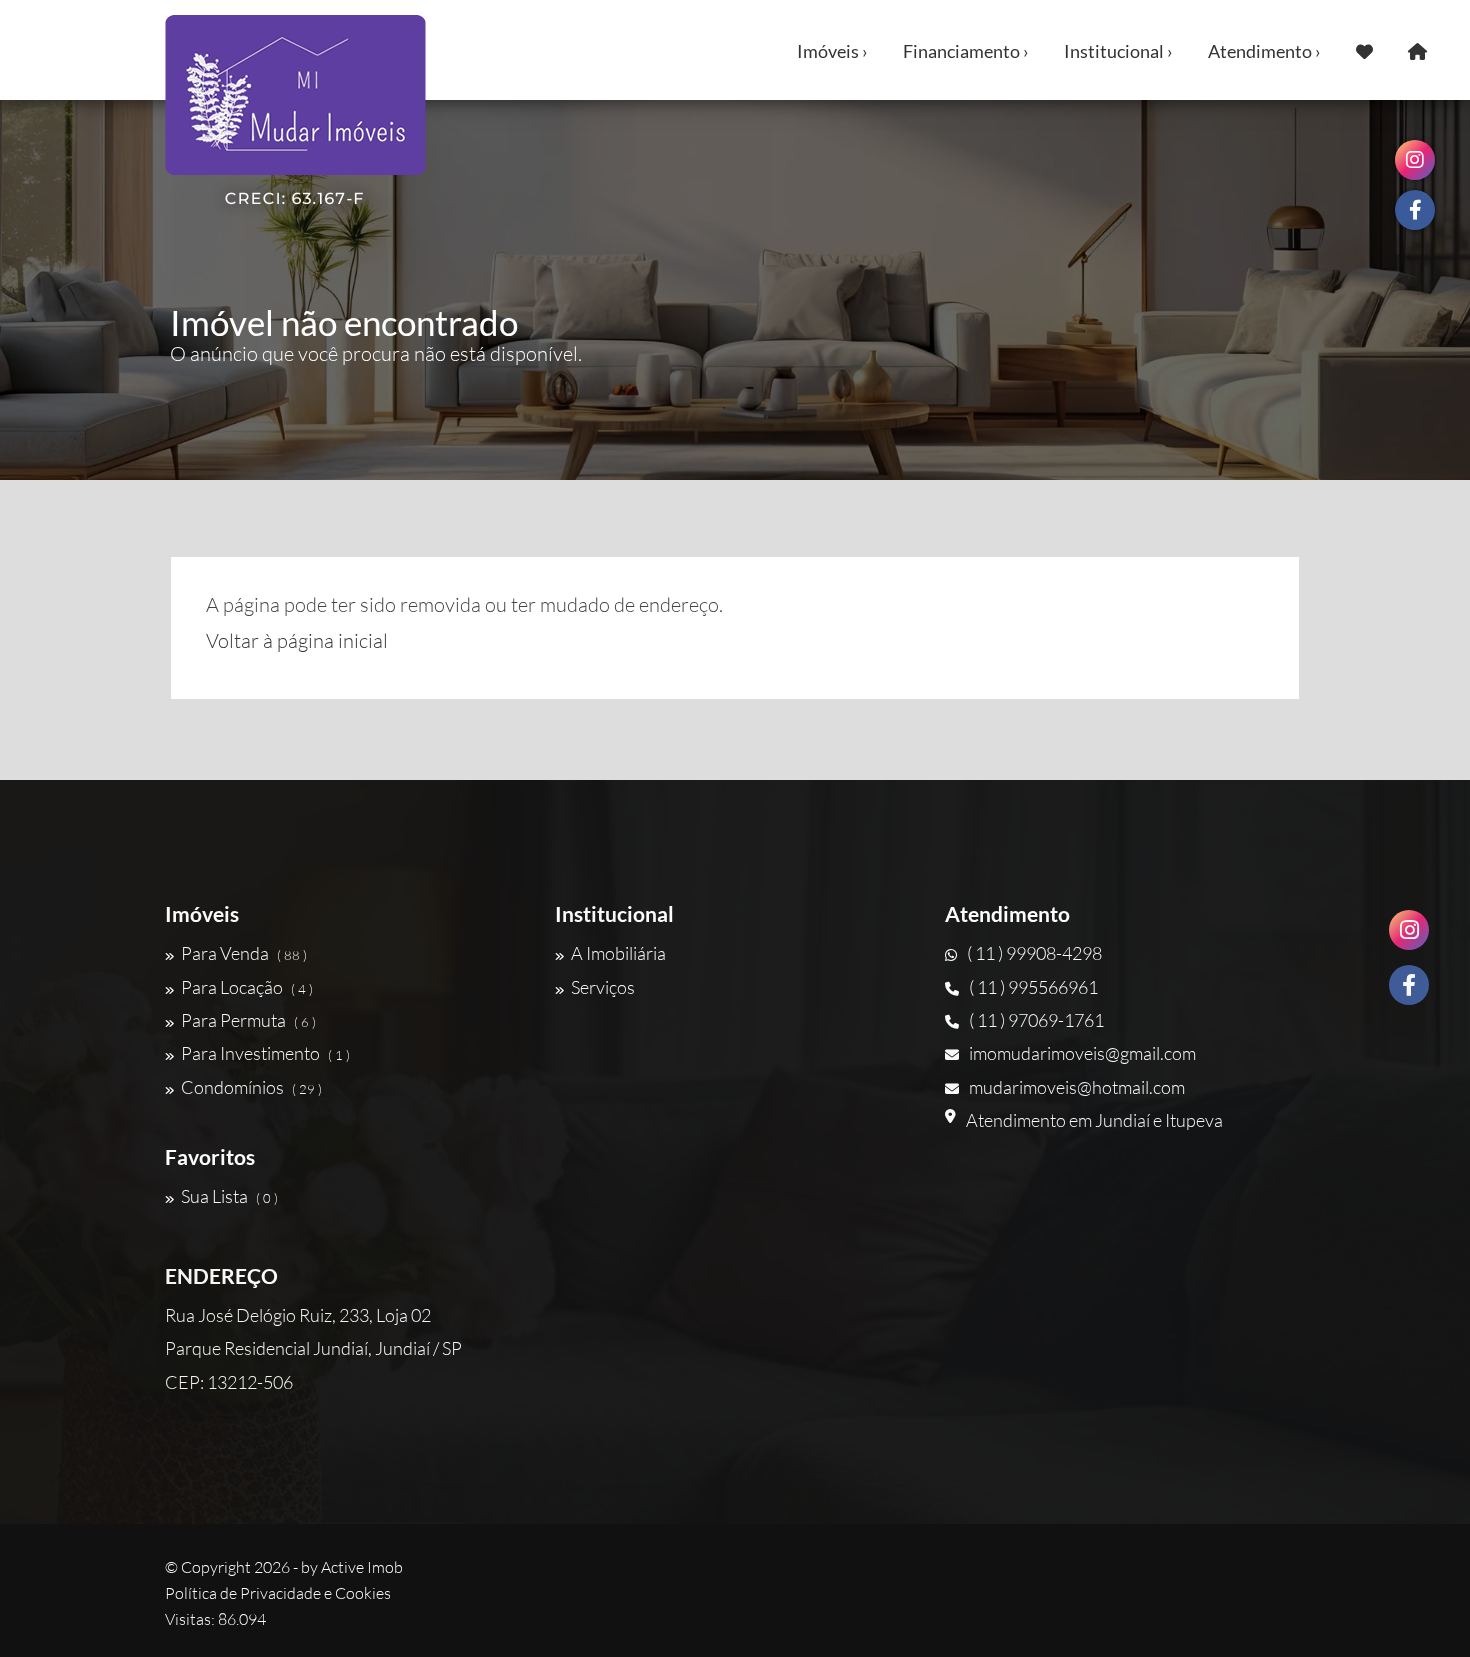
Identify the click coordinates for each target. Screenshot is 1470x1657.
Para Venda (244, 953)
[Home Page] (1417, 50)
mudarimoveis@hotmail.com (1077, 1087)
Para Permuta (248, 1020)
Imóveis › (832, 51)
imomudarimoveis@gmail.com (1082, 1053)
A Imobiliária (618, 953)
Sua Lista (229, 1196)
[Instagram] (1409, 930)
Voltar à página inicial (297, 640)
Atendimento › (1264, 51)
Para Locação (247, 987)
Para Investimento (265, 1053)
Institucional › (1118, 51)
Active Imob (362, 1567)
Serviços (603, 987)
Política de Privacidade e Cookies (278, 1593)
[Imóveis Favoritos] (1364, 50)
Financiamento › (966, 51)
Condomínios (251, 1087)
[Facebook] (1409, 985)
